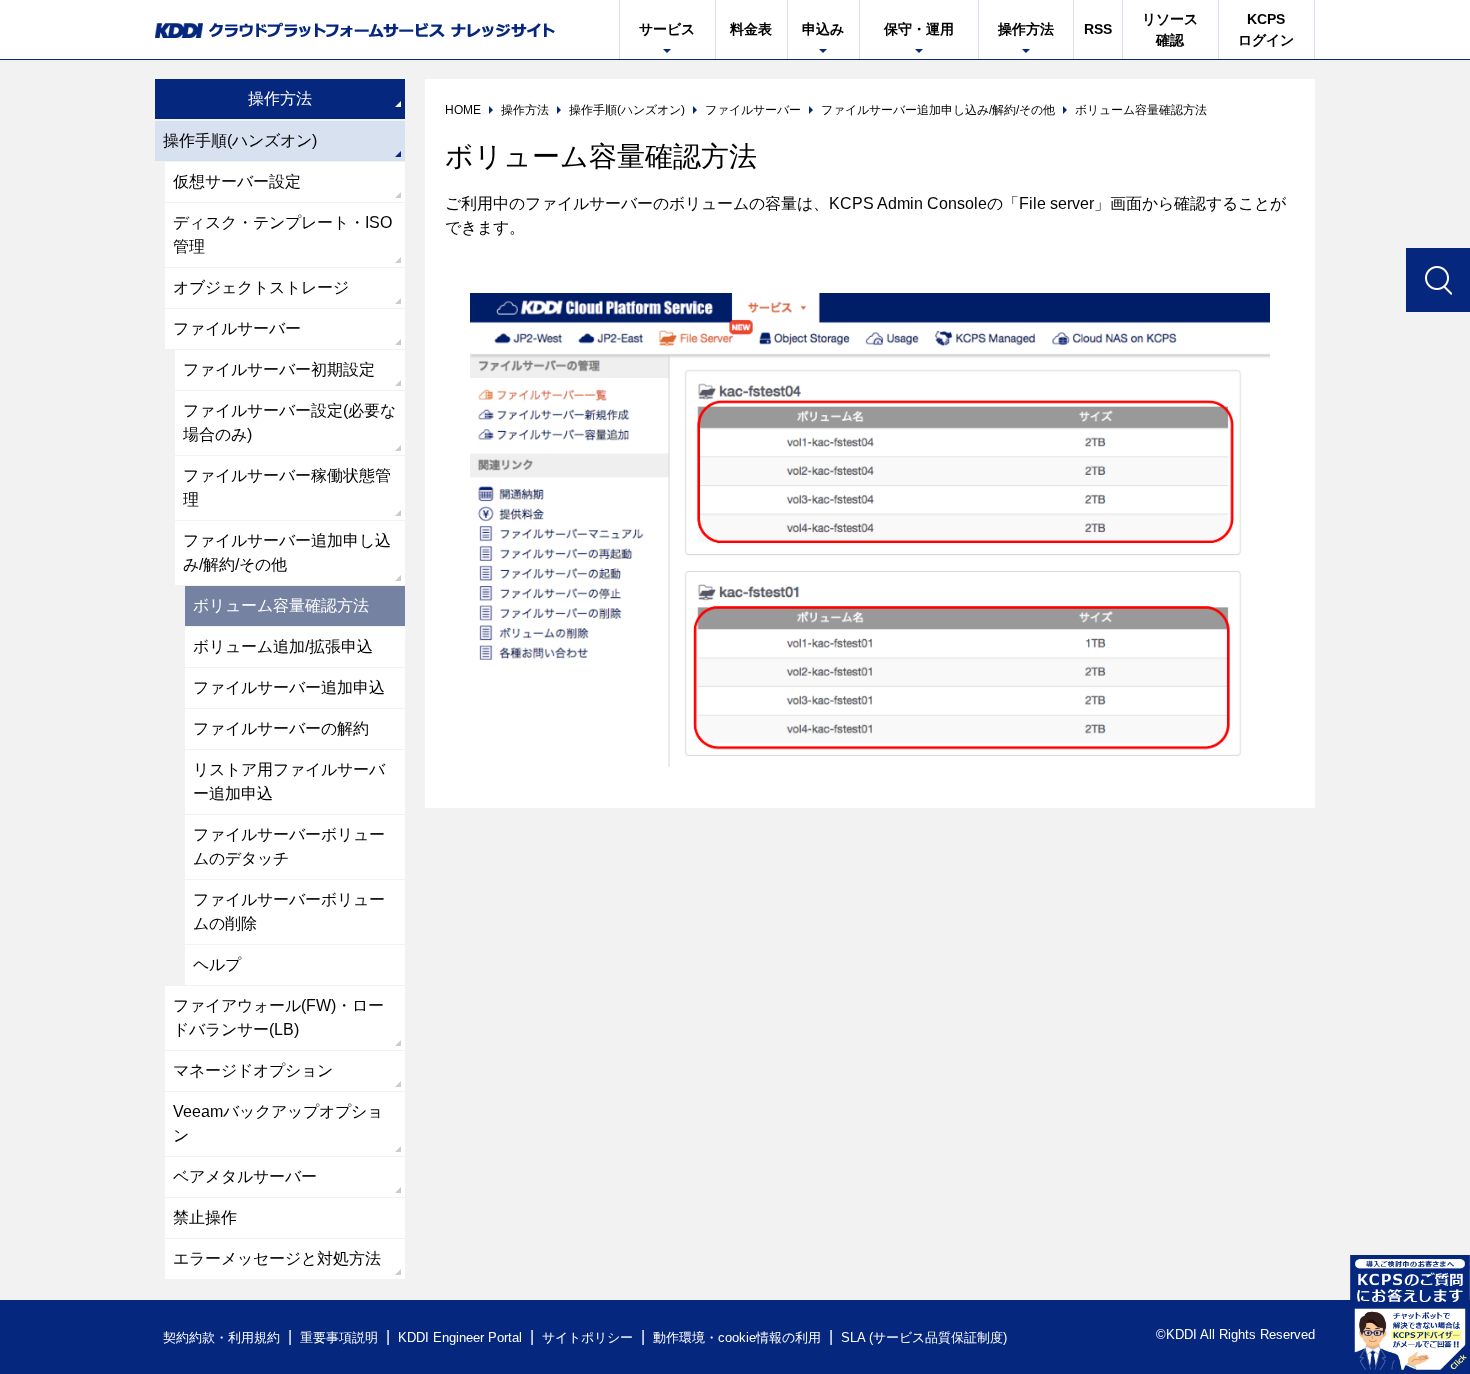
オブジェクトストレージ (261, 287)
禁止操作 (205, 1217)
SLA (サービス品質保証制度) (924, 1337)
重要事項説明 (339, 1337)
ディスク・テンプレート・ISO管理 (282, 234)
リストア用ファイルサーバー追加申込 (289, 781)
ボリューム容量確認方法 (281, 605)
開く (1410, 1314)
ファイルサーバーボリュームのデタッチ (289, 846)
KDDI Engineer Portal (460, 1337)
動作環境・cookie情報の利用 (737, 1337)
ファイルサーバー (237, 328)
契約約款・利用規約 (221, 1337)
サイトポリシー (587, 1337)
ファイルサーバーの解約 (281, 728)
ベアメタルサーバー (245, 1176)
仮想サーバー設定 (237, 181)
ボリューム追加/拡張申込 (283, 646)
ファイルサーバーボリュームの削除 (289, 911)
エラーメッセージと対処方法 (277, 1258)
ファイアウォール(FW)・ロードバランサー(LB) (278, 1017)
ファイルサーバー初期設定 (279, 369)
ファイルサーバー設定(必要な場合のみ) (289, 422)
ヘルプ (217, 964)
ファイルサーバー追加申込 (289, 687)
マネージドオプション (253, 1070)
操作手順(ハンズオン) (240, 140)
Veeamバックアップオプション (278, 1123)
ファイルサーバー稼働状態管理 (287, 487)
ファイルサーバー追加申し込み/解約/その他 (287, 552)
